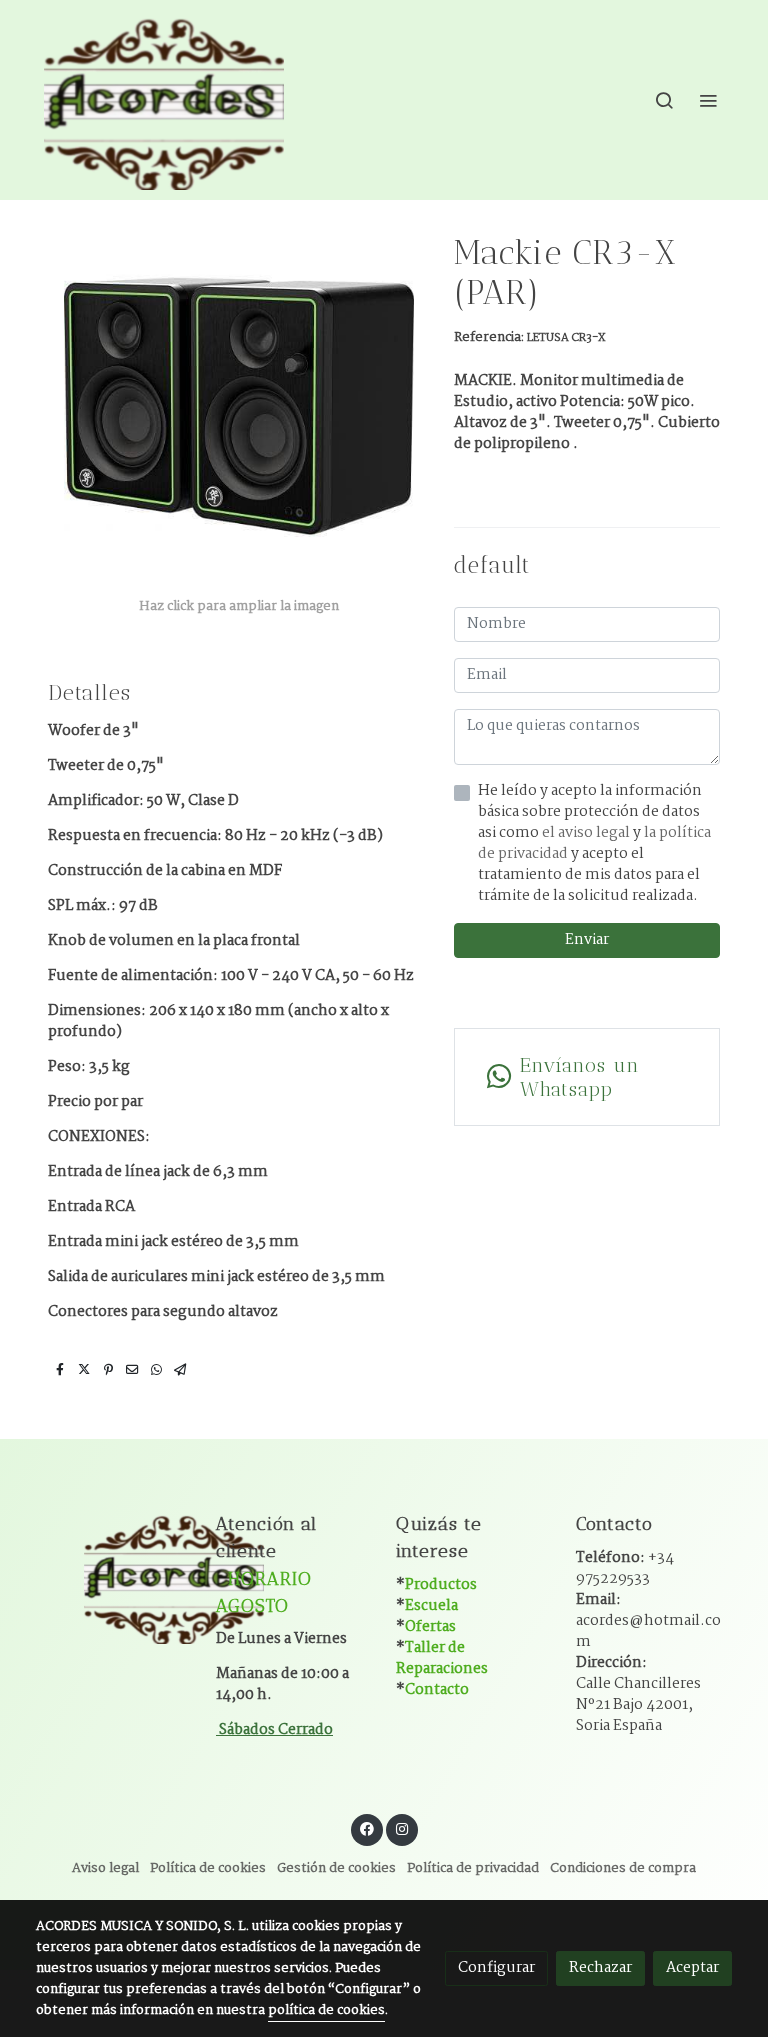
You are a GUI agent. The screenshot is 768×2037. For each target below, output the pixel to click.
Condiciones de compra (623, 1868)
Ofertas (430, 1627)
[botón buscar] (664, 100)
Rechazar (600, 1968)
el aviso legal (587, 833)
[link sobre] (114, 1576)
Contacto (437, 1690)
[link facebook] (367, 1828)
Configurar (496, 1968)
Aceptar (692, 1968)
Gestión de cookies (336, 1868)
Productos (441, 1585)
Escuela (431, 1606)
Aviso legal (105, 1868)
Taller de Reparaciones (442, 1658)
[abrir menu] (708, 100)
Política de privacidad (473, 1868)
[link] (164, 100)
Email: (648, 1621)
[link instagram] (402, 1828)
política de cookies (326, 2010)
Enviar (587, 940)
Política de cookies (208, 1868)
